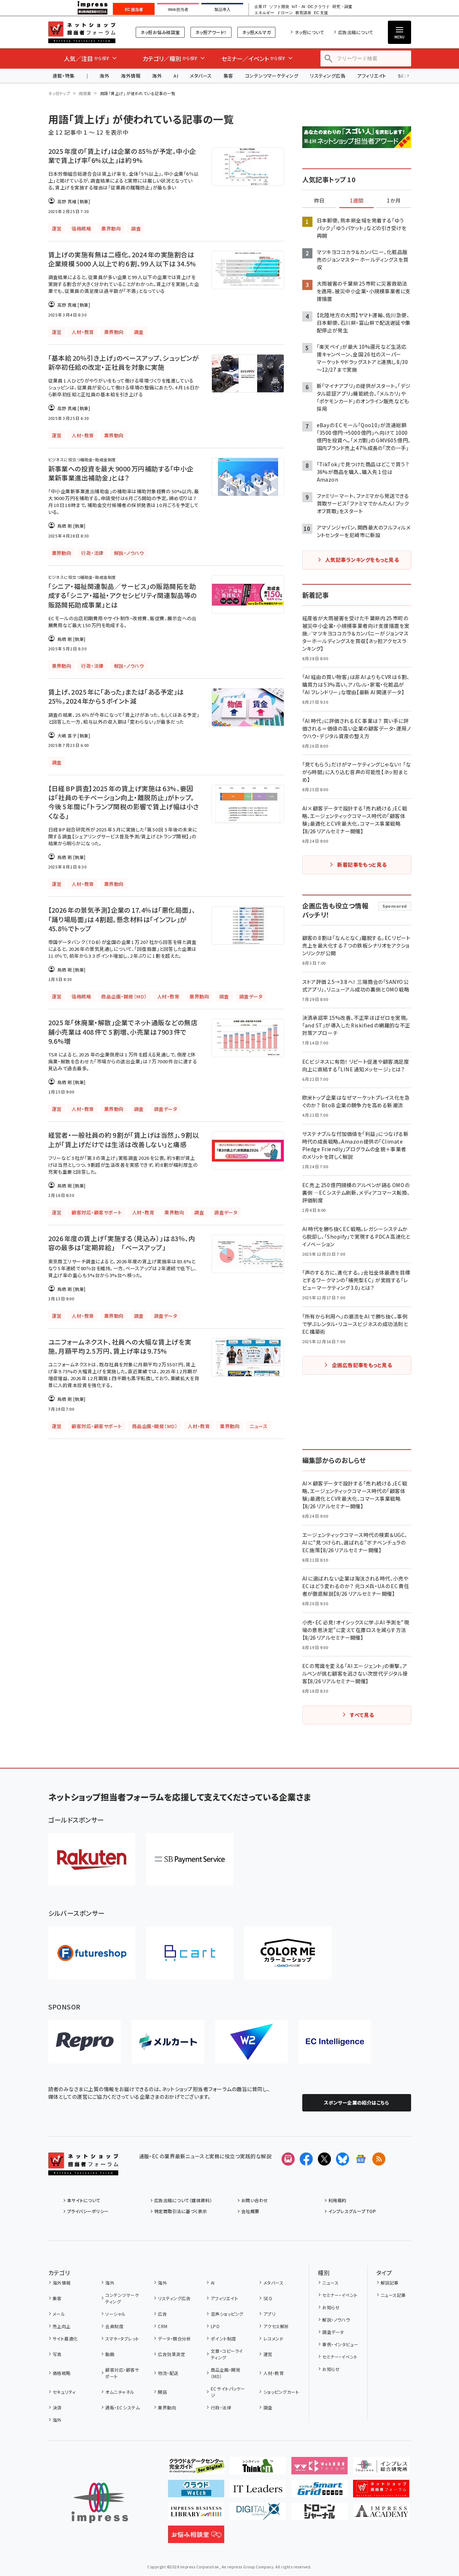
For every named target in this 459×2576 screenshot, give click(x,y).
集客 (228, 76)
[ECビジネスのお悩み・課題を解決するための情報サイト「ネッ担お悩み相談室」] (196, 2537)
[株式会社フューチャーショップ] (92, 1953)
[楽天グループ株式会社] (92, 1859)
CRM (163, 2326)
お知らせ (331, 2307)
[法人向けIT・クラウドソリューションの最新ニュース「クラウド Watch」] (196, 2491)
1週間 (357, 201)
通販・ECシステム (122, 2407)
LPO (215, 2326)
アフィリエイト (372, 76)
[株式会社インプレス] (100, 2503)
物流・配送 (168, 2373)
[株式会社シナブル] (335, 2042)
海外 (104, 76)
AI (176, 76)
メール (59, 2314)
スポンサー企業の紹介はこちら (357, 2103)
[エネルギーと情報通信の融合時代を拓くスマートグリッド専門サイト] (319, 2491)
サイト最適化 (65, 2338)
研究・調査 (342, 7)
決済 (57, 2407)
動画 (110, 2354)
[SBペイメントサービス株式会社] (190, 1859)
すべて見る (362, 1715)
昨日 (319, 201)
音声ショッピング (227, 2314)
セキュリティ (64, 2392)
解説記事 (390, 2283)
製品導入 (222, 9)
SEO (268, 2298)
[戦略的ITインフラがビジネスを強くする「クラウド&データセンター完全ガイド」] (196, 2469)
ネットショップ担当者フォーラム (82, 32)
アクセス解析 (276, 2326)
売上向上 (62, 2326)
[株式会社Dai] (190, 1953)
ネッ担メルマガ (256, 32)
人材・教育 (274, 2373)
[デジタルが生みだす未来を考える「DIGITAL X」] (258, 2514)
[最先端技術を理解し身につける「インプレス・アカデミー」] (381, 2514)
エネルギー (264, 13)
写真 (57, 2354)
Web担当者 (178, 9)
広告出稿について (356, 32)
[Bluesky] (343, 2159)
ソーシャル (115, 2314)
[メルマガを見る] (288, 2159)
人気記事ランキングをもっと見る (362, 560)
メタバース (201, 76)
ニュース (330, 2283)
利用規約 (337, 2200)
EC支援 (321, 13)
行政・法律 (221, 2407)
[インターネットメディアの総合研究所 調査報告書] (381, 2469)
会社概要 (250, 2211)
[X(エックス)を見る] (324, 2159)
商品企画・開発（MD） (226, 2373)
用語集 (85, 93)
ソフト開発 (279, 7)
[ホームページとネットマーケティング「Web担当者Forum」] (319, 2469)
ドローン (285, 13)
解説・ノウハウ (336, 2320)
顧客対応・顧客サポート (122, 2373)
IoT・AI (298, 7)
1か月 (394, 201)
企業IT (260, 7)
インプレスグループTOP (352, 2211)
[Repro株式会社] (85, 2042)
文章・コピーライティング (227, 2354)
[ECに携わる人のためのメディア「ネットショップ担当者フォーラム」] (381, 2491)
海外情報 (131, 76)
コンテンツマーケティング (272, 76)
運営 (268, 2354)
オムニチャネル (120, 2392)
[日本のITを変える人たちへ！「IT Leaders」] (258, 2491)
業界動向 (167, 2407)
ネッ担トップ (59, 93)
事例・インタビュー (340, 2344)
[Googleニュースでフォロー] (361, 2159)
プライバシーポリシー (88, 2211)
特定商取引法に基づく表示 (181, 2211)
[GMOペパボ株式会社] (288, 1953)
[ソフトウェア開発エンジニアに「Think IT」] (258, 2469)
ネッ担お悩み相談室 (160, 32)
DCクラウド (319, 7)
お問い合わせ (255, 2200)
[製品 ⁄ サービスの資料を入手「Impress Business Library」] (196, 2514)
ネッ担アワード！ (211, 32)
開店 (162, 2392)
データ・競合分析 (174, 2338)
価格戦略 (62, 2373)
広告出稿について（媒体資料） (183, 2200)
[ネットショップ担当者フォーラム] (83, 2170)
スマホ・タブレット (122, 2338)
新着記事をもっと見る (362, 864)
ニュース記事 (393, 2295)
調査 (268, 2407)
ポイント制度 (223, 2338)
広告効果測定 (171, 2354)
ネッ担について (309, 32)
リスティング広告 (328, 76)
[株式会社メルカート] (168, 2042)
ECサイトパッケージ (228, 2392)
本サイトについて (84, 2200)
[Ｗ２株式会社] (251, 2042)
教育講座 (303, 13)
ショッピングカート (281, 2392)
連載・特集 (64, 76)
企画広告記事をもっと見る (362, 1365)
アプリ (269, 2314)
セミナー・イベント (340, 2295)
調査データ (333, 2332)
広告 (162, 2314)
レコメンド (273, 2338)
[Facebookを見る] (306, 2159)
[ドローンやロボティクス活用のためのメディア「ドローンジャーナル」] (319, 2514)
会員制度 (114, 2326)
